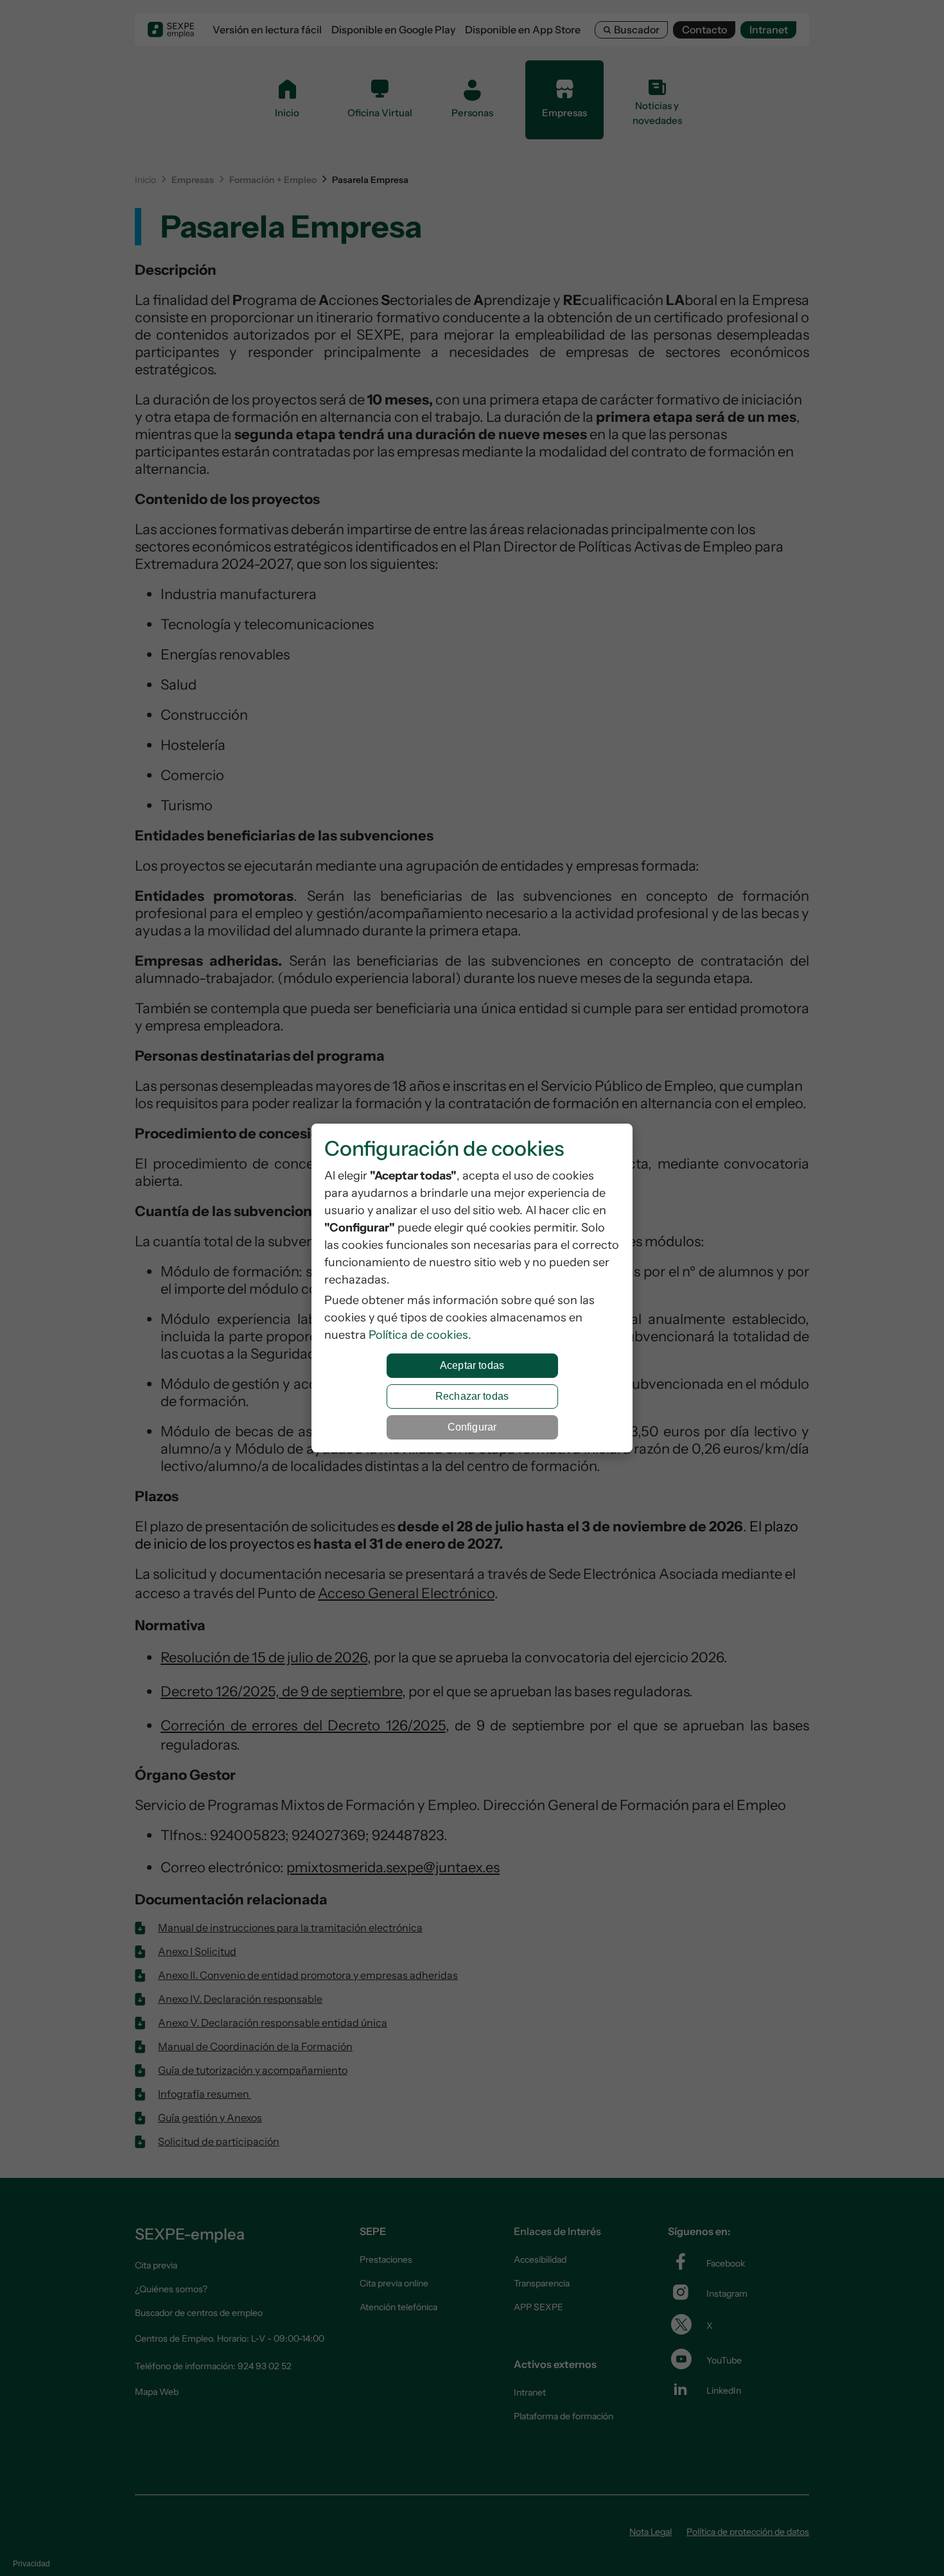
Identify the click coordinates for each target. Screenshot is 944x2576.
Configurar (472, 1427)
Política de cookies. (420, 1335)
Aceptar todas (472, 1365)
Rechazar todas (472, 1396)
